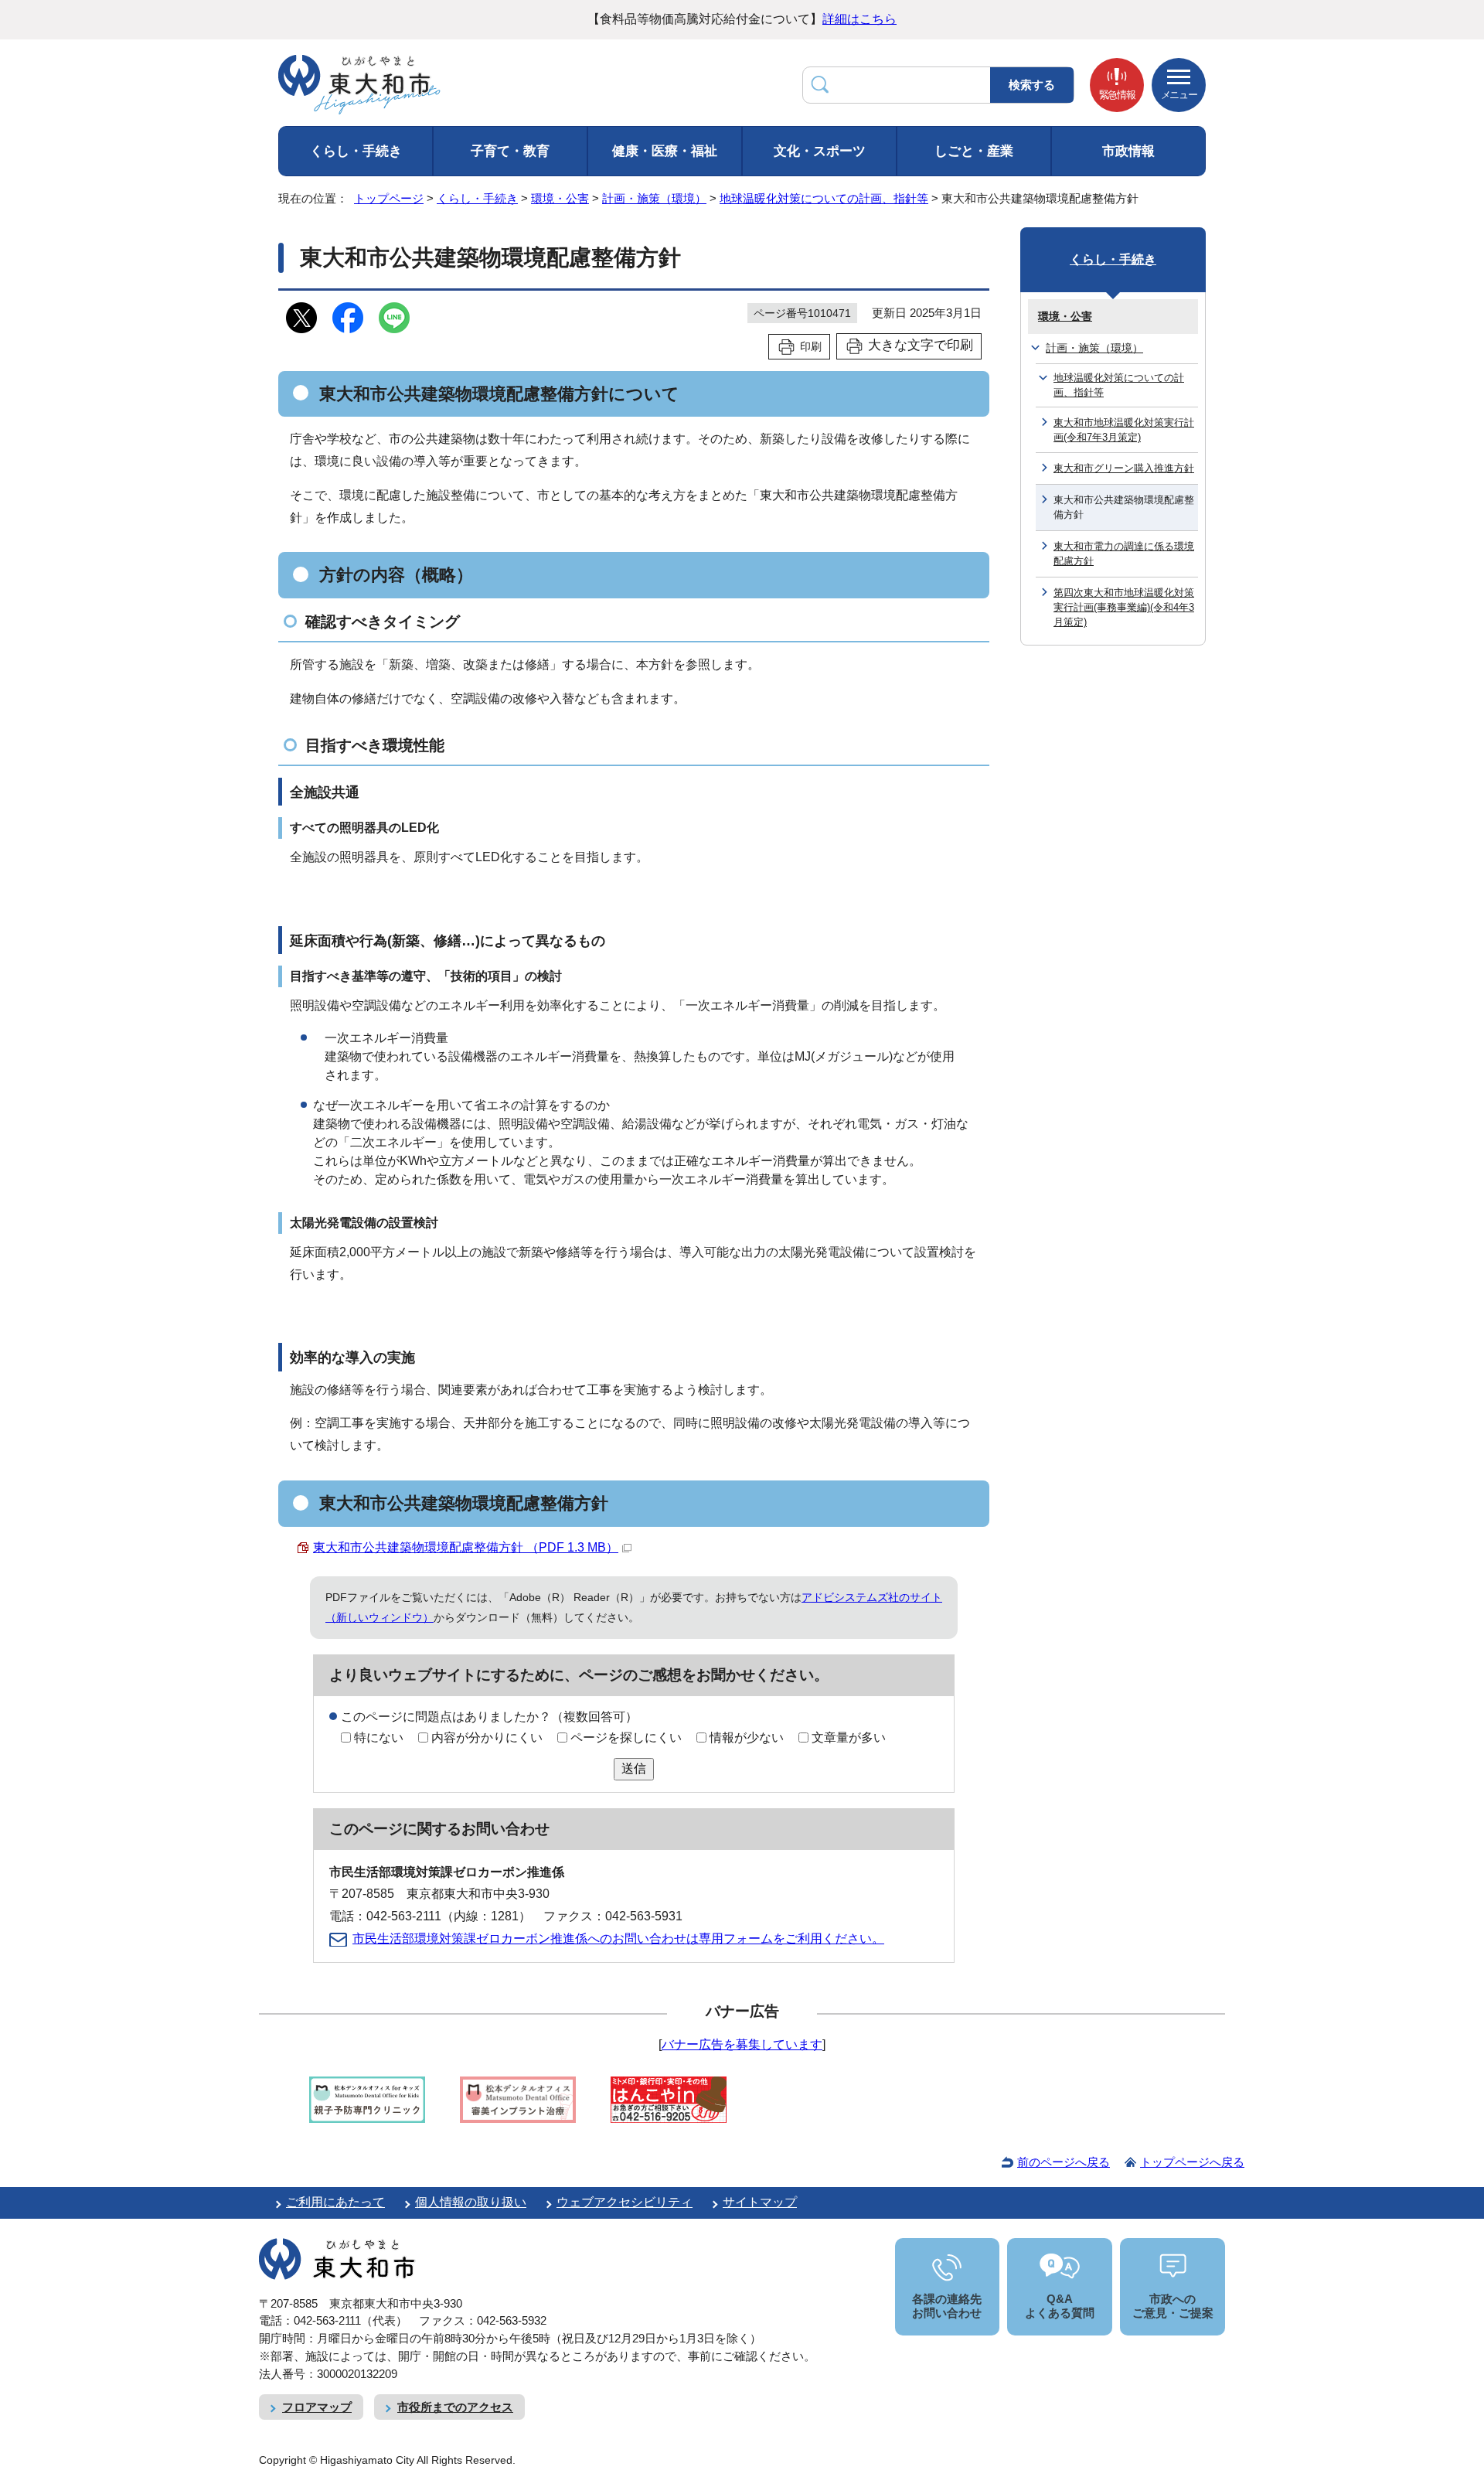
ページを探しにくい (626, 1738)
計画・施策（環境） (654, 198)
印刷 (811, 346)
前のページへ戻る (1064, 2162)
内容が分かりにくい (487, 1738)
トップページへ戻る (1192, 2162)
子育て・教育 (510, 151)
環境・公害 (560, 198)
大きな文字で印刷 (921, 345)
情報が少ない (747, 1738)
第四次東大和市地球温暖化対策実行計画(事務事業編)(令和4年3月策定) (1124, 608)
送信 (634, 1768)
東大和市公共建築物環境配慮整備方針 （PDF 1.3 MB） (466, 1547)
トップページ (389, 198)
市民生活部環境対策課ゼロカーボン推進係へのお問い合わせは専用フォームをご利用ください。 (618, 1939)
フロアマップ (317, 2407)
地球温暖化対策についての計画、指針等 (824, 198)
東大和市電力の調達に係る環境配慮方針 (1124, 554)
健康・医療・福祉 (665, 151)
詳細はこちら (859, 19)
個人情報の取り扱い (471, 2202)
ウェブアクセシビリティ (625, 2202)
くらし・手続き (356, 151)
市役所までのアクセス (455, 2407)
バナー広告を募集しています (742, 2044)
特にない (379, 1738)
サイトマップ (760, 2202)
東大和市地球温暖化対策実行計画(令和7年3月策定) (1124, 430)
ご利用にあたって (335, 2202)
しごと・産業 (974, 151)
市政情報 (1128, 151)
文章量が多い (849, 1738)
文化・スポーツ (820, 151)
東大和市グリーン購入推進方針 (1124, 468)
